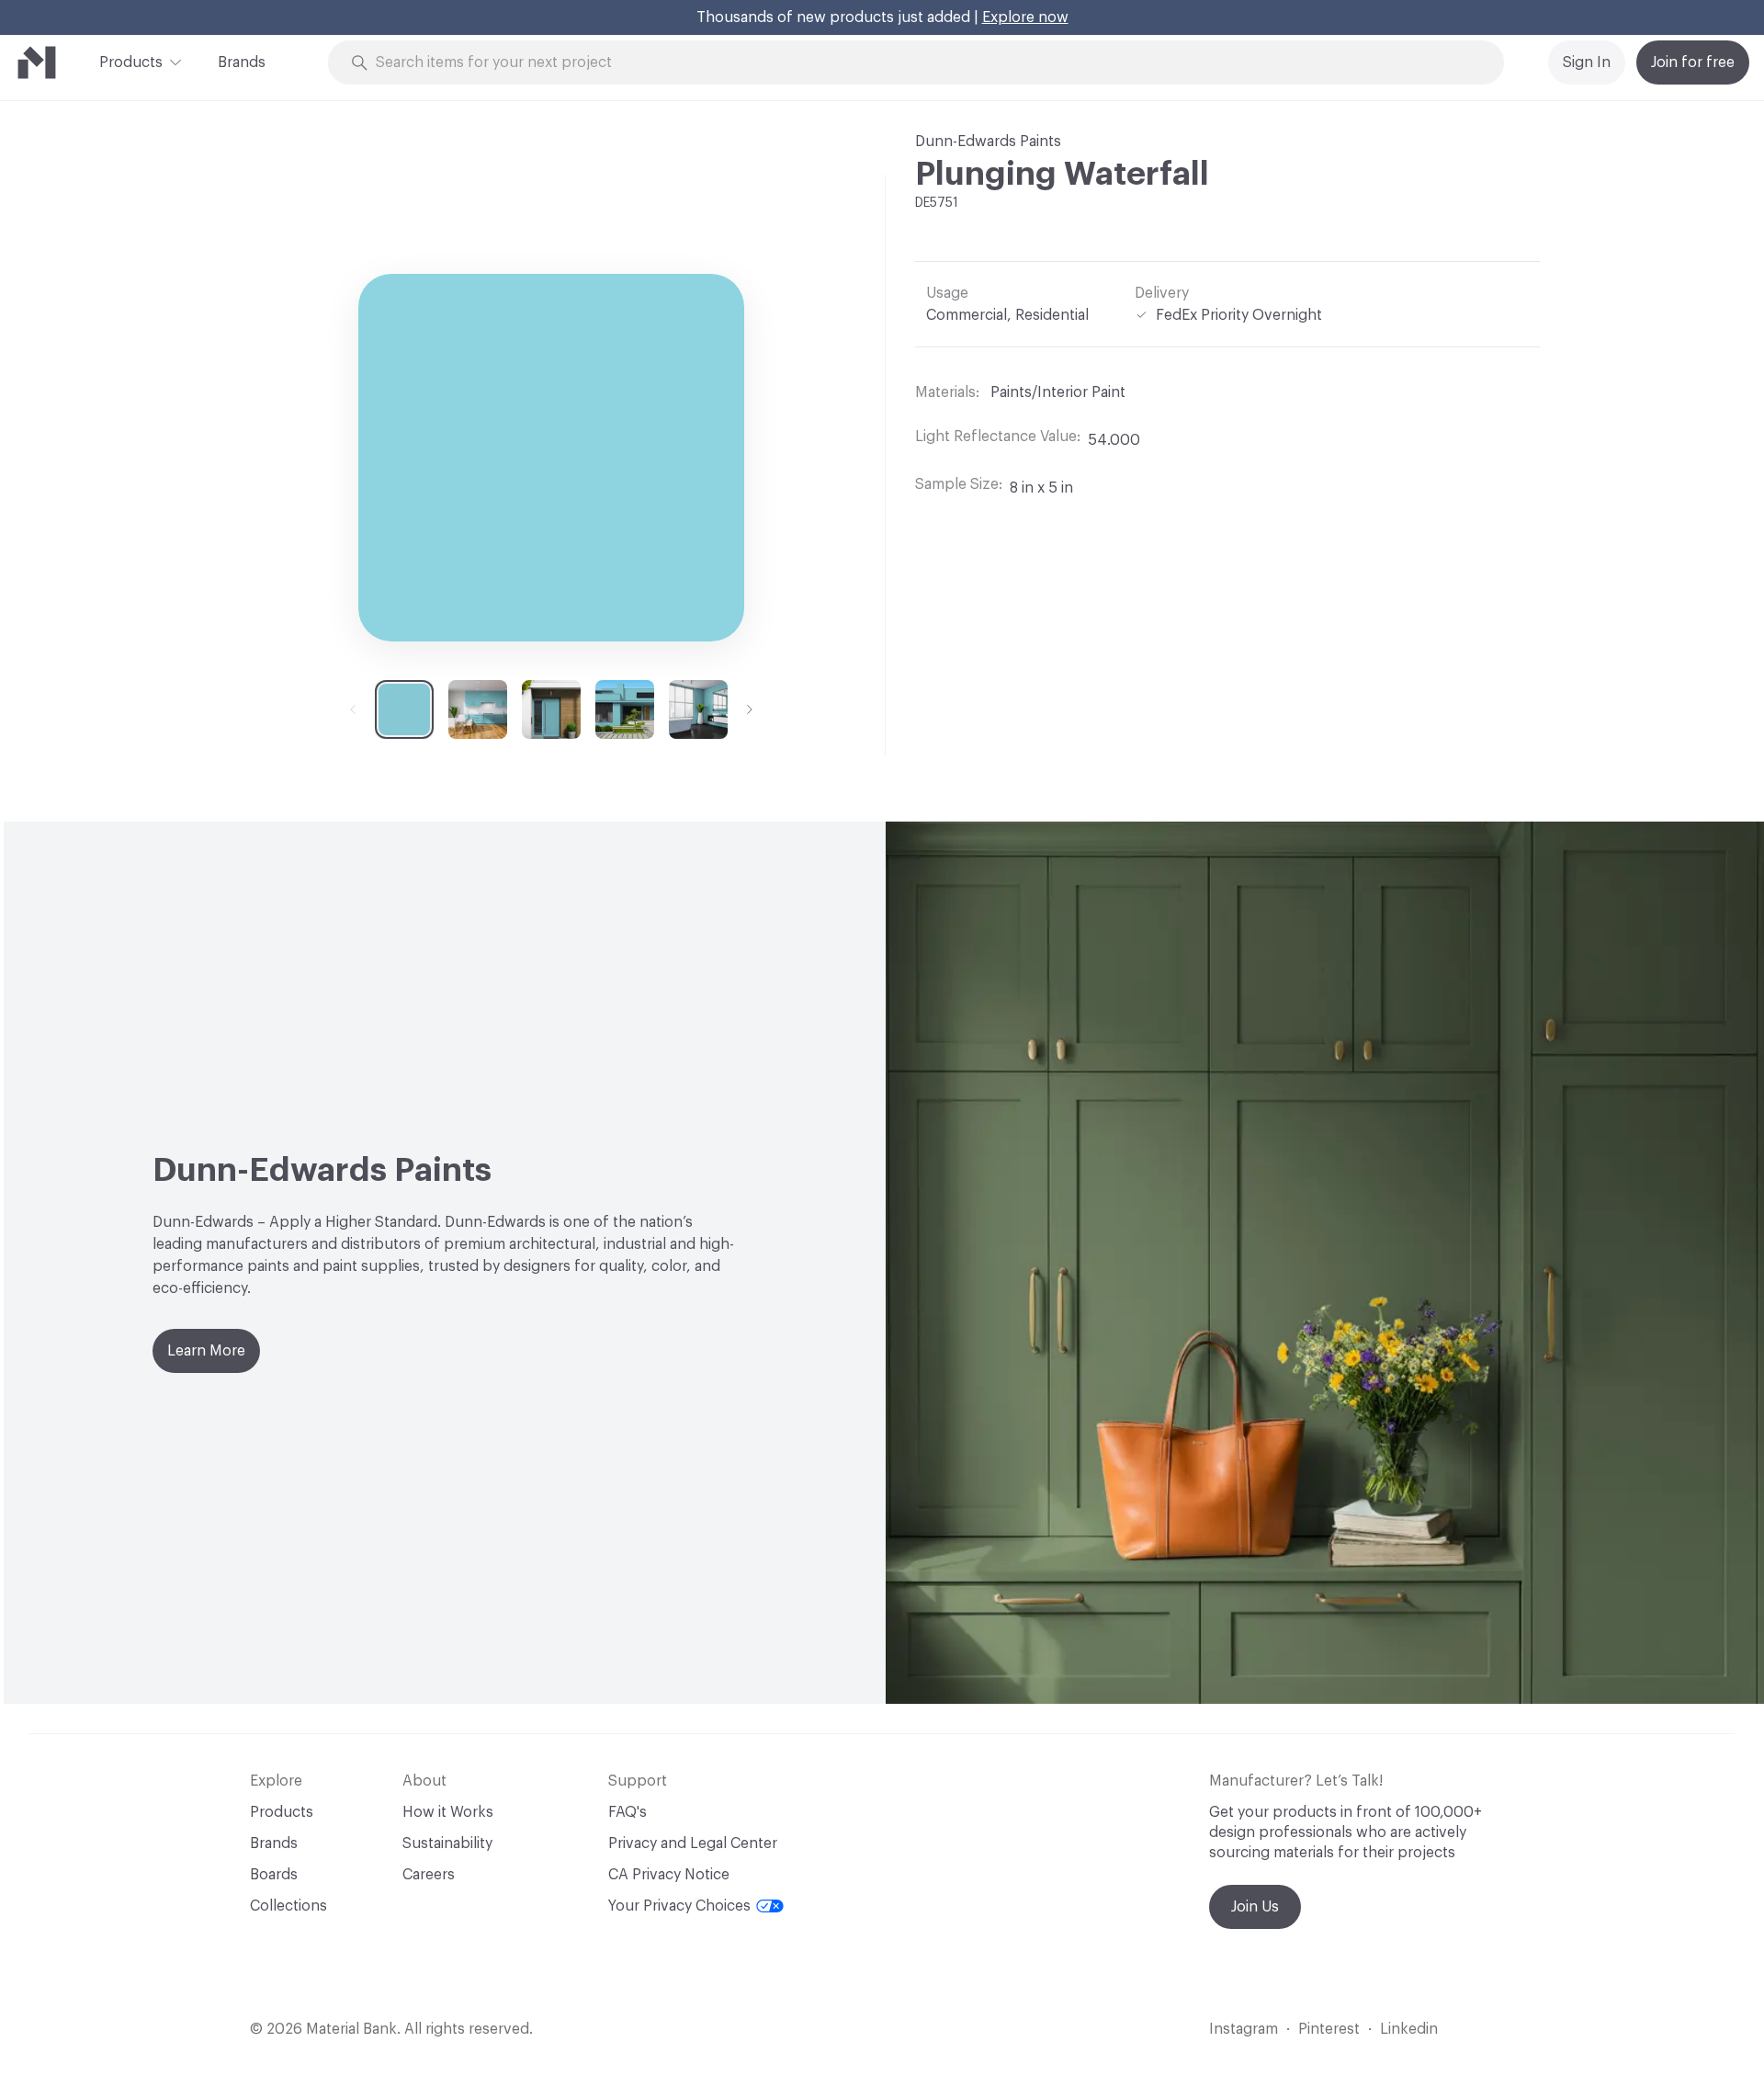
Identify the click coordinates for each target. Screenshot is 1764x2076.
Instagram (1244, 2029)
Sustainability (447, 1843)
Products (131, 62)
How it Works (448, 1812)
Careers (429, 1875)
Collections (288, 1906)
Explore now (1025, 17)
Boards (274, 1875)
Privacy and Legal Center (693, 1843)
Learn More (206, 1351)
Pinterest (1329, 2029)
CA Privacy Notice (669, 1875)
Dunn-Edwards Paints (988, 142)
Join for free (1693, 62)
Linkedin (1409, 2029)
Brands (242, 62)
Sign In (1587, 62)
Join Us (1255, 1907)
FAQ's (628, 1812)
